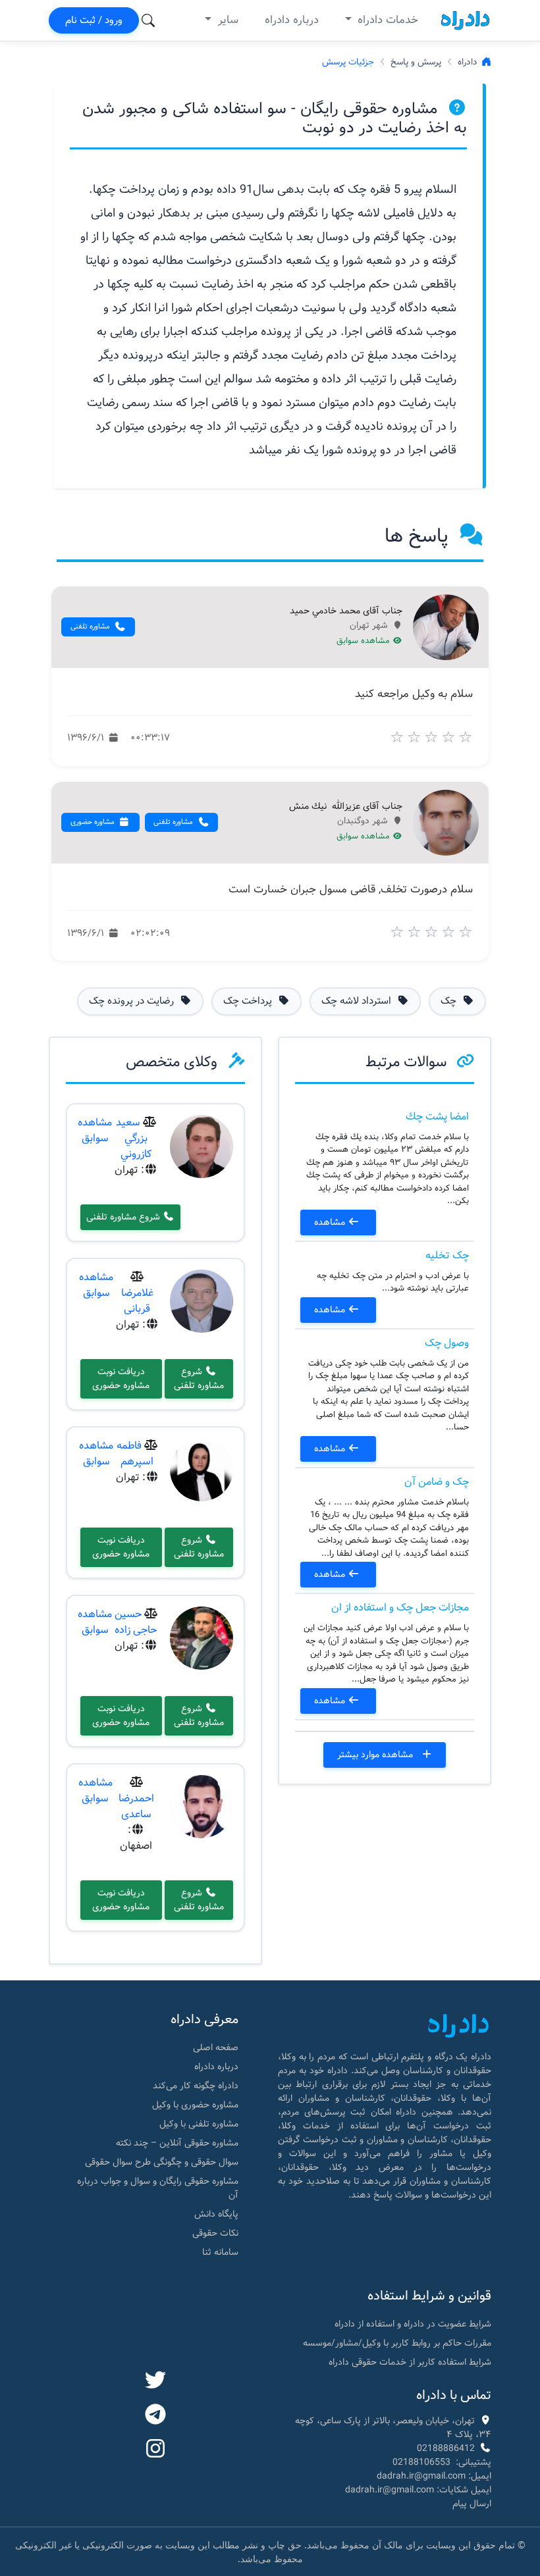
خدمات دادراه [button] (386, 20)
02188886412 (446, 2448)
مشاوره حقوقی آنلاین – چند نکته (177, 2143)
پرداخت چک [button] (249, 1001)
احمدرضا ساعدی (136, 1806)
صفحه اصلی (216, 2048)
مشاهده (331, 1222)
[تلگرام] (155, 2415)
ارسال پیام (472, 2504)
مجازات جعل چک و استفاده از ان (400, 1608)
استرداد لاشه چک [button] (358, 1001)
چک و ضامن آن (437, 1482)
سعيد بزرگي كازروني (134, 1138)
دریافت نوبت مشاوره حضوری (121, 1378)
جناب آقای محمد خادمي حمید (346, 611)
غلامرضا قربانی (137, 1301)
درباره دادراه (292, 20)
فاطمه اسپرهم (135, 1454)
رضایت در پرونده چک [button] (133, 1001)
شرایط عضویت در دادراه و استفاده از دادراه (413, 2324)
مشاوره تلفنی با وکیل (199, 2124)
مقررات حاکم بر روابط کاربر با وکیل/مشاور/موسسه (397, 2343)
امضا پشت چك (437, 1117)
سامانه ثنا (220, 2252)
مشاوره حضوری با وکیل (195, 2105)
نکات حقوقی (215, 2233)
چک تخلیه (447, 1255)
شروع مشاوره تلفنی (124, 1217)
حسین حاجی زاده (136, 1622)
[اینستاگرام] (155, 2450)
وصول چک (447, 1343)
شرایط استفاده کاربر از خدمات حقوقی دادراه (410, 2362)
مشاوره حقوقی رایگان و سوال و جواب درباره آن (158, 2188)
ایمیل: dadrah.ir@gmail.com (434, 2476)
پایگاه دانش (216, 2214)
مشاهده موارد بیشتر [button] (376, 1755)
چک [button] (450, 1001)
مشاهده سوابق (364, 641)
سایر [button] (227, 20)
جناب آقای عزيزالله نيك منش (346, 807)
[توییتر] (155, 2381)
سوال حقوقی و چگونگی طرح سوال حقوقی (162, 2162)
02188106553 (421, 2462)
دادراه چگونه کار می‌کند (196, 2086)
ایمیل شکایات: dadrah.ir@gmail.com (418, 2490)
